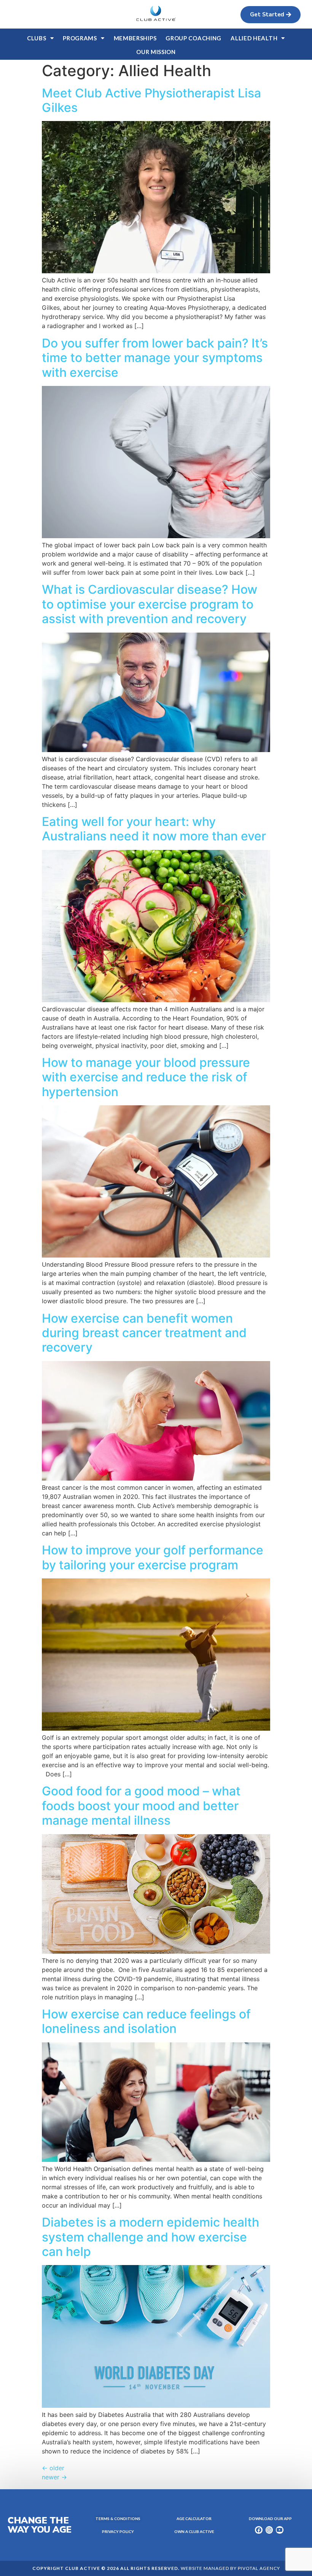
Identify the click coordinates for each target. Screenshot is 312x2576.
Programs (80, 38)
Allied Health (254, 38)
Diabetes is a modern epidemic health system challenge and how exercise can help (150, 2237)
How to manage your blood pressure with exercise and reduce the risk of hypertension (146, 1077)
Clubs (37, 38)
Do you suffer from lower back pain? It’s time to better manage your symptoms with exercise (155, 358)
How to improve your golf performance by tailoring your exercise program (153, 1557)
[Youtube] (280, 2530)
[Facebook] (259, 2530)
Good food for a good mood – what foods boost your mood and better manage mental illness (141, 1806)
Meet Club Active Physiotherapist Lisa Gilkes (151, 100)
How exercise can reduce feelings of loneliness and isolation (146, 2021)
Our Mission (156, 52)
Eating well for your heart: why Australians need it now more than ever (154, 829)
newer (54, 2477)
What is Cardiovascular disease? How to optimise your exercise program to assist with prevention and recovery (150, 604)
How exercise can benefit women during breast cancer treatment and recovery (144, 1333)
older (53, 2468)
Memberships (135, 38)
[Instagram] (269, 2530)
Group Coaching (193, 38)
